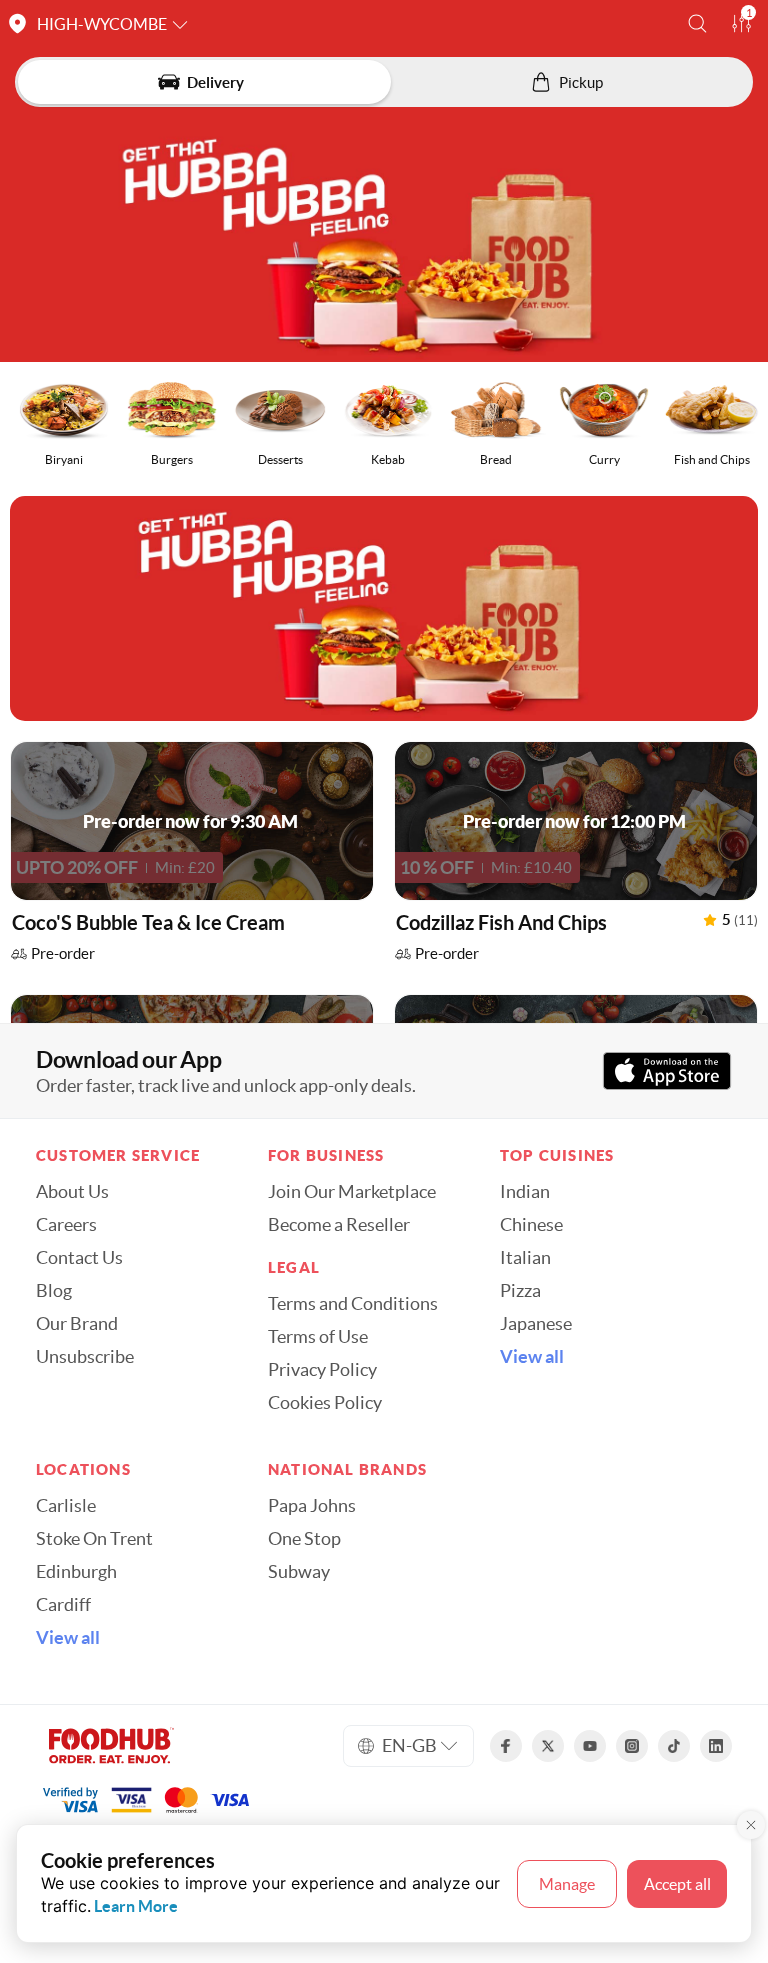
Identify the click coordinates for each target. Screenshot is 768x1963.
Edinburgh (76, 1572)
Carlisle (66, 1506)
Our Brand (77, 1324)
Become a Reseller (339, 1225)
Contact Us (79, 1258)
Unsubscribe (85, 1357)
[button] (697, 23)
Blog (54, 1291)
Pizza (520, 1291)
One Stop (304, 1539)
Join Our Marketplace (352, 1192)
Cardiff (63, 1605)
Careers (66, 1225)
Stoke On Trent (94, 1539)
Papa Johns (312, 1506)
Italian (525, 1258)
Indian (525, 1192)
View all (532, 1357)
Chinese (531, 1225)
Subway (299, 1572)
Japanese (536, 1324)
